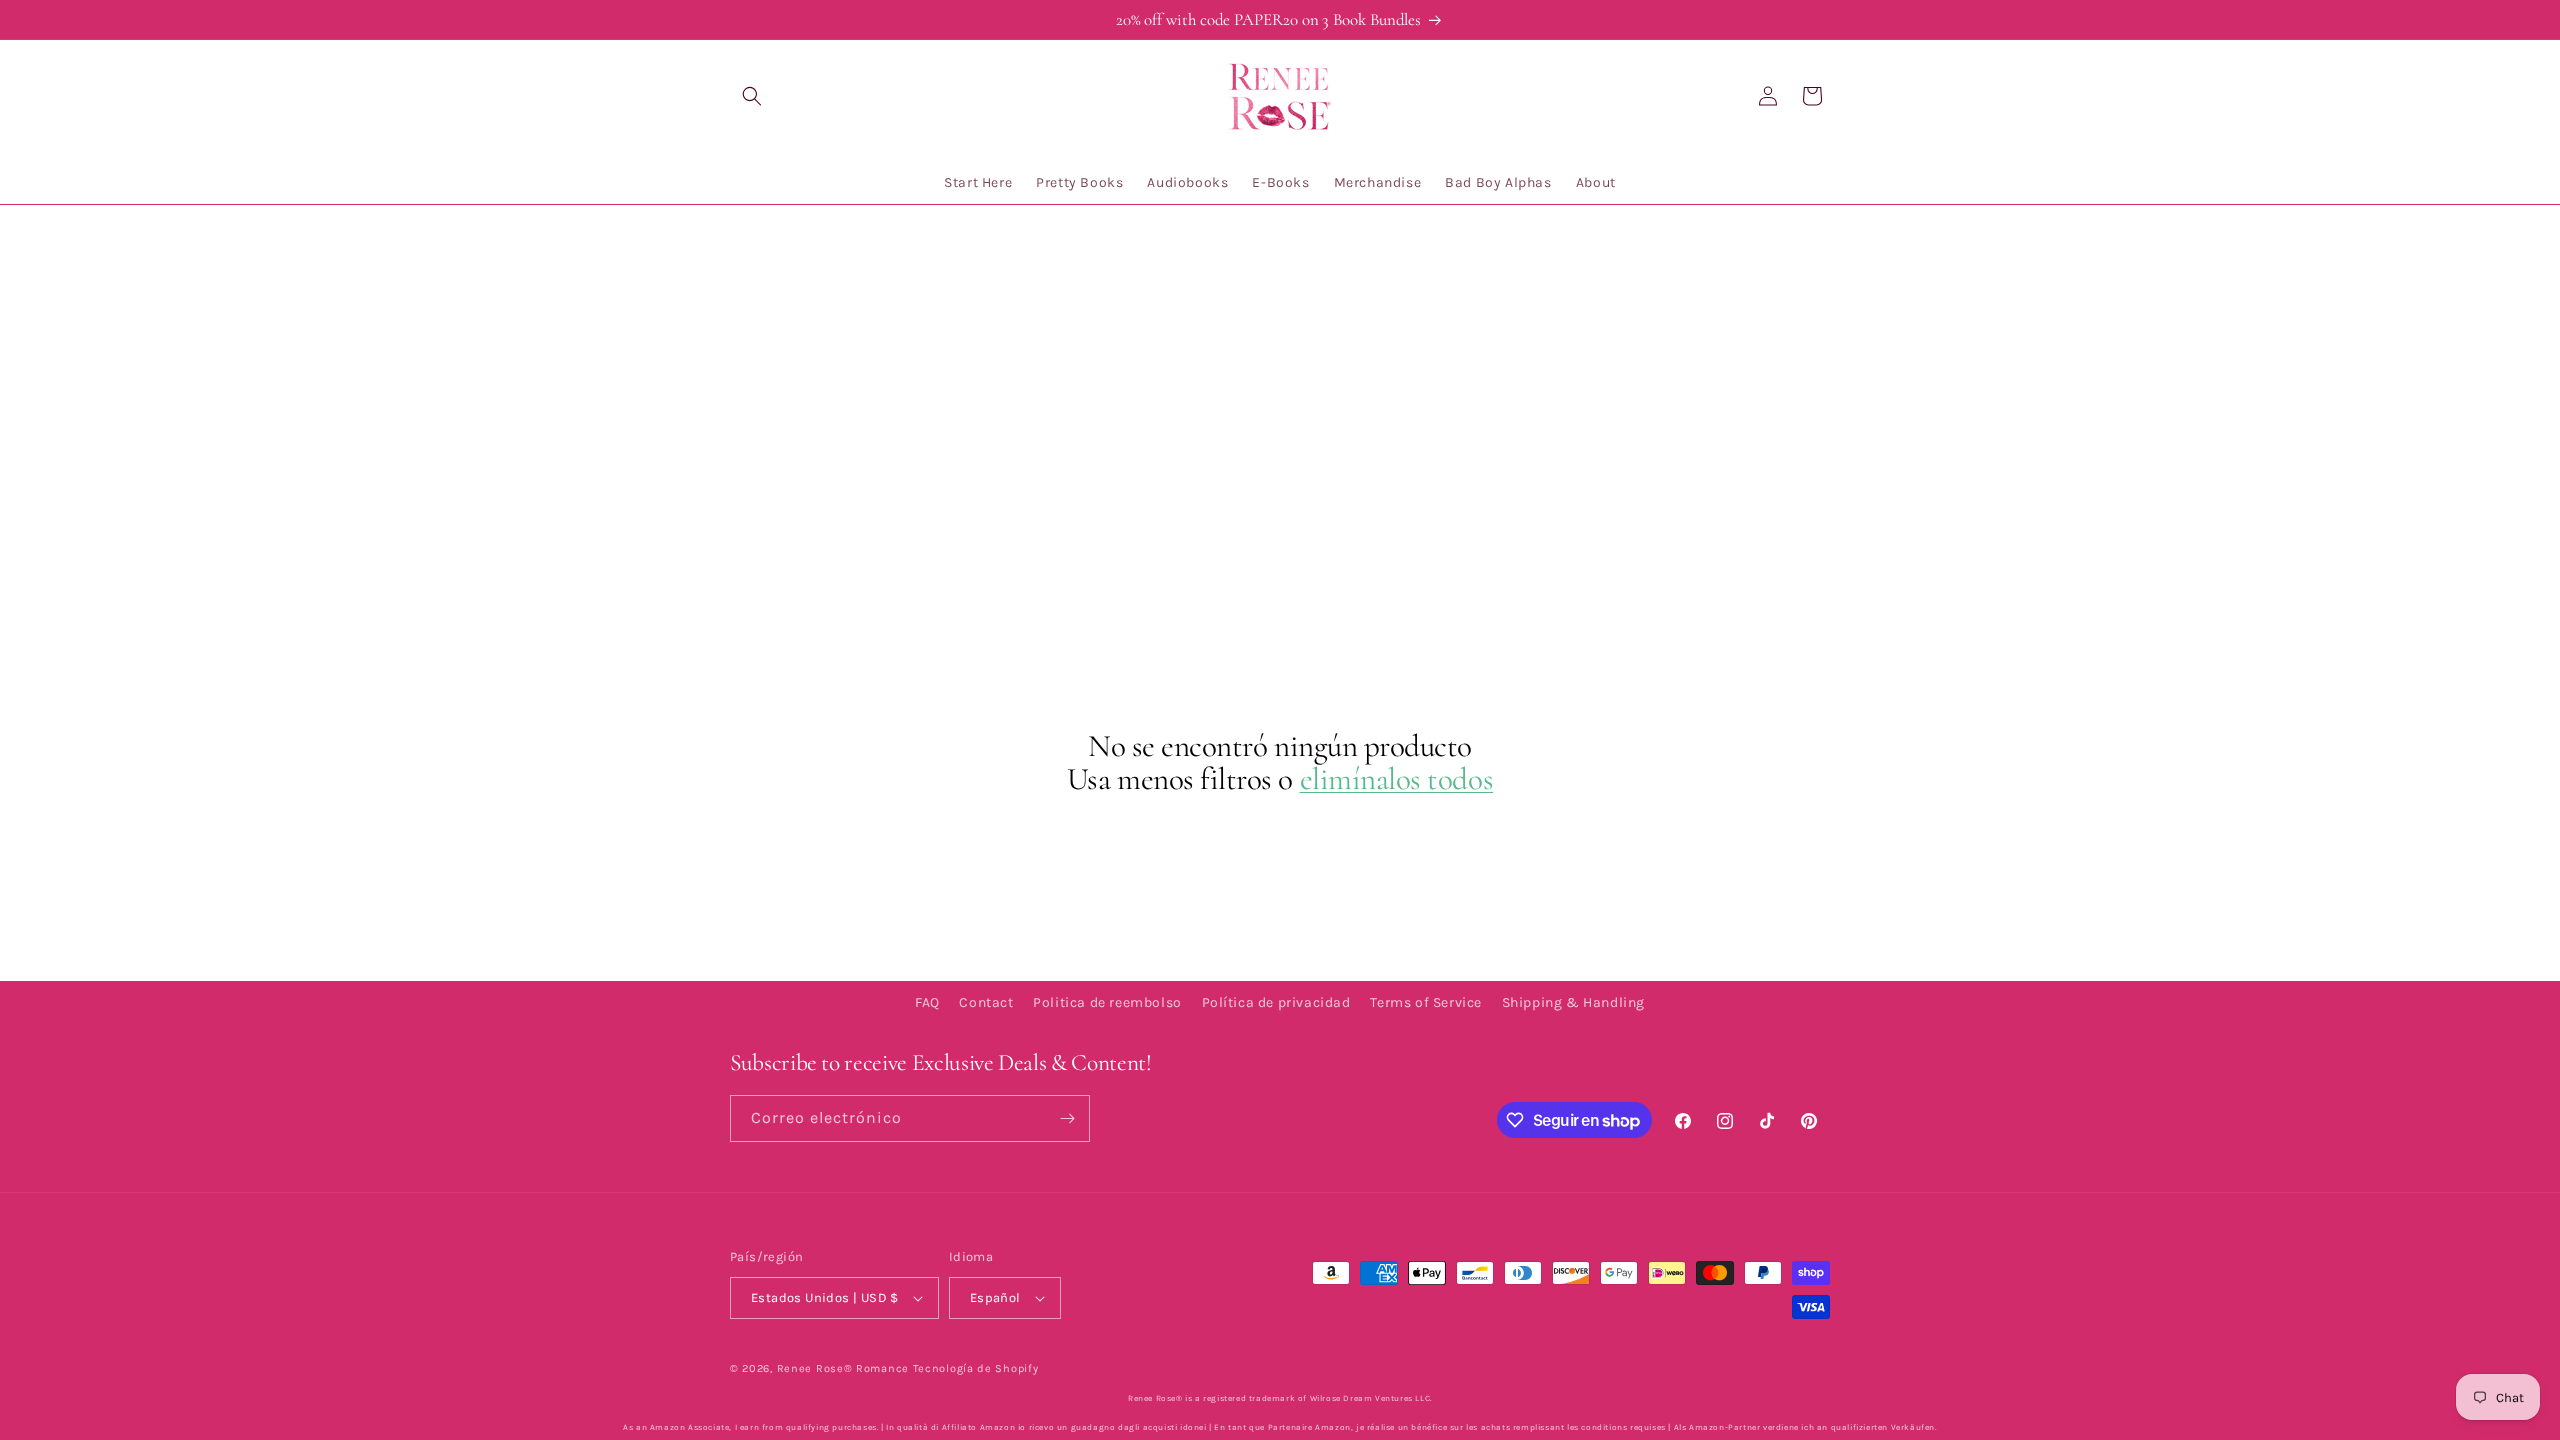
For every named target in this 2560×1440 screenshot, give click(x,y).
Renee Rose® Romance (843, 1368)
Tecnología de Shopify (976, 1368)
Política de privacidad (1276, 1002)
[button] (752, 96)
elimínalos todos (1397, 779)
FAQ (927, 1002)
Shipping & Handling (1573, 1002)
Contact (986, 1002)
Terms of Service (1426, 1002)
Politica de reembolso (1107, 1002)
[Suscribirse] (1067, 1118)
